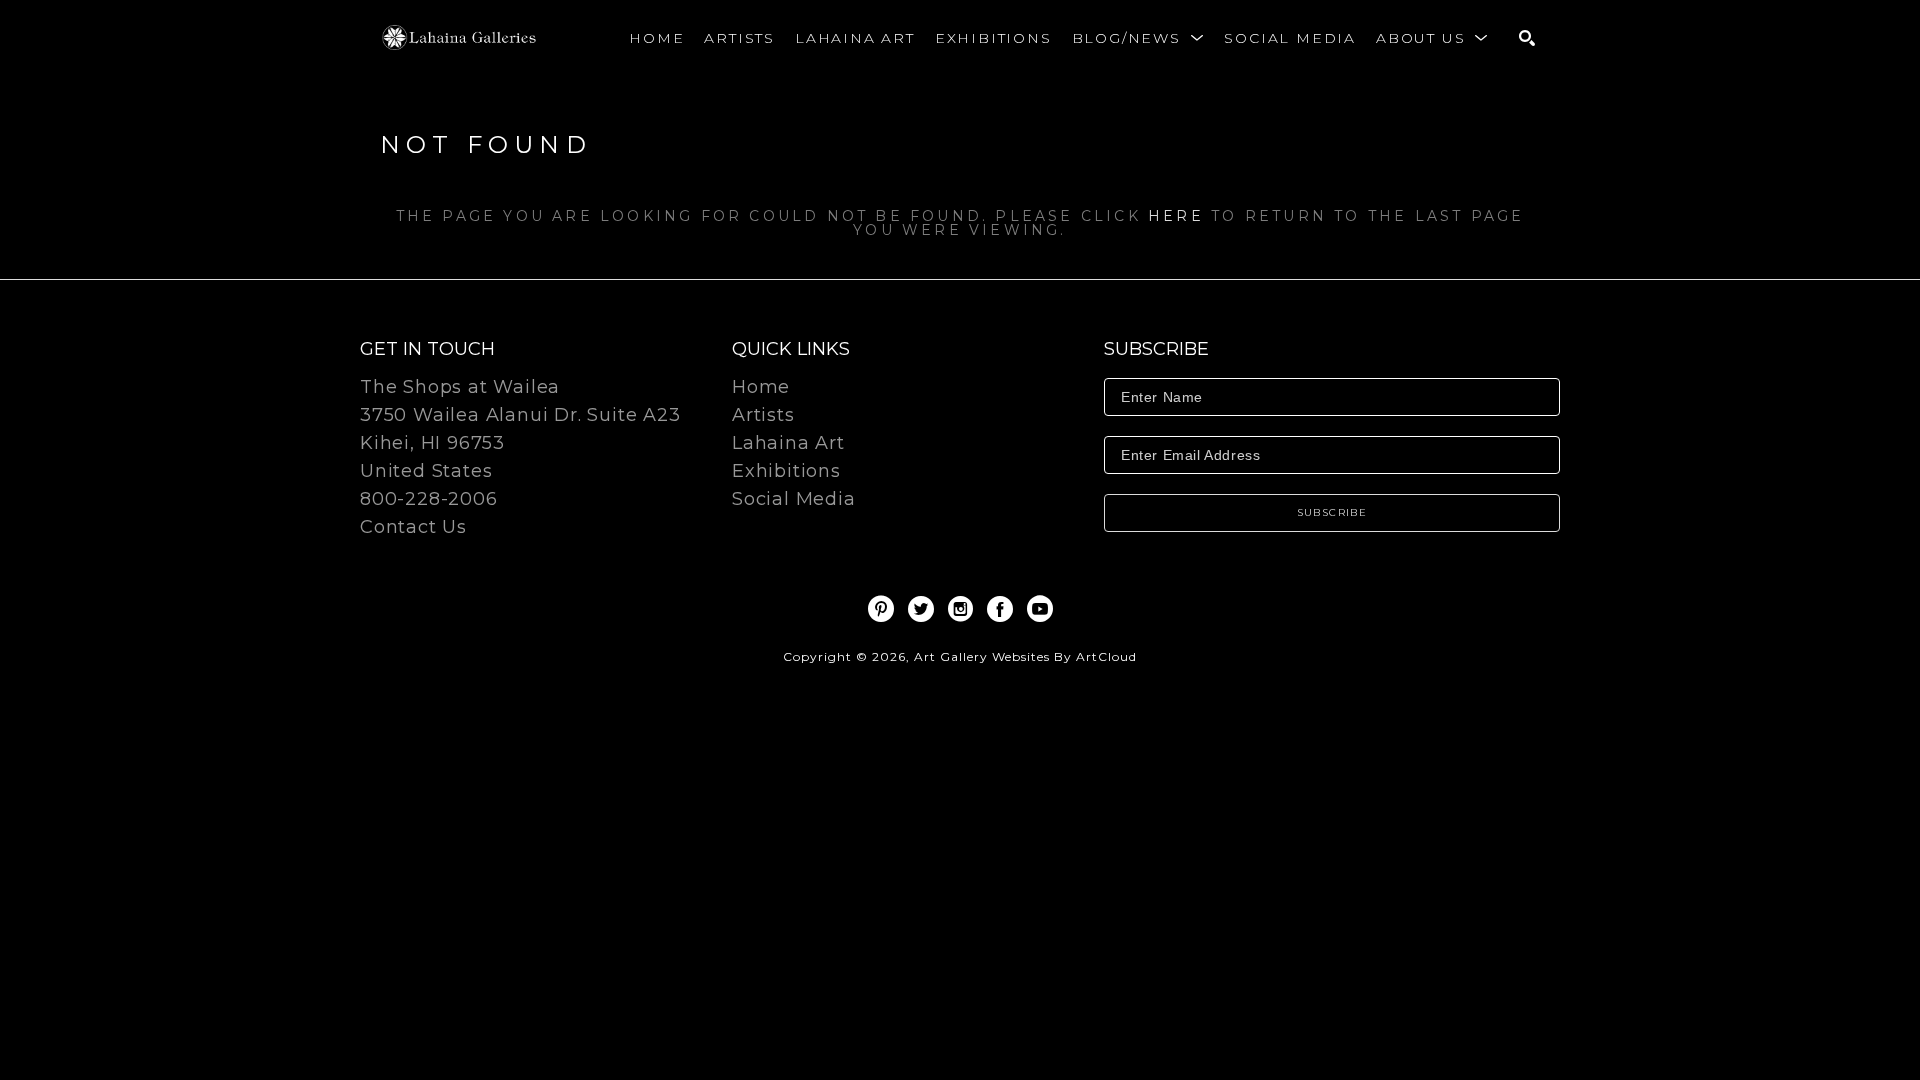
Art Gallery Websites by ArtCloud (1025, 656)
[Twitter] (924, 609)
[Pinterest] (884, 609)
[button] (1138, 38)
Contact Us (413, 527)
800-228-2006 (429, 500)
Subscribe (1332, 512)
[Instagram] (964, 609)
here (1176, 216)
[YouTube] (1040, 609)
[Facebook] (1003, 609)
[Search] (1527, 38)
